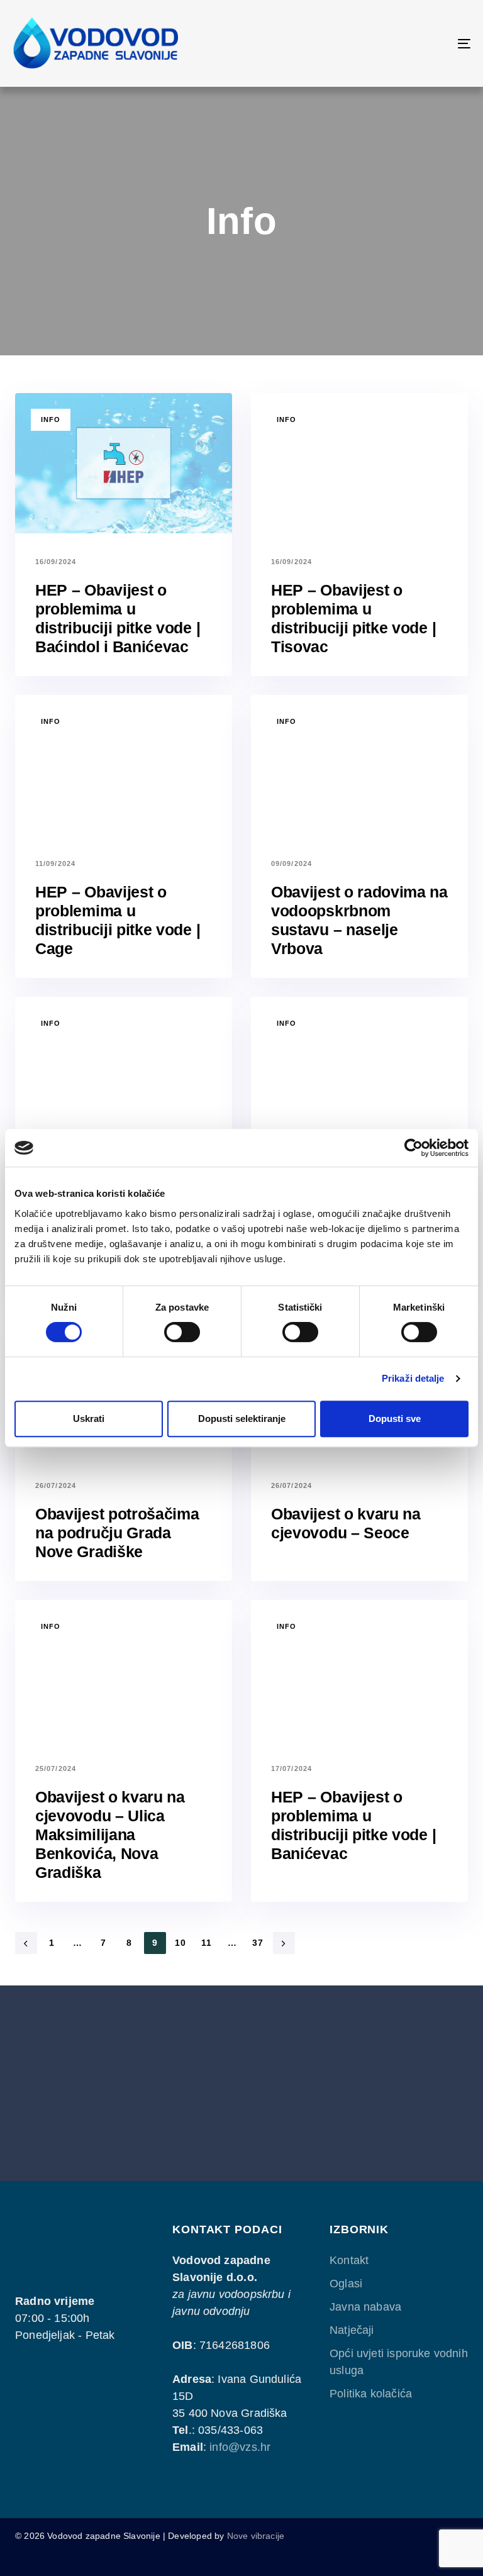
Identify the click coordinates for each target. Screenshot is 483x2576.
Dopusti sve (395, 1418)
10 (181, 1943)
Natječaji (352, 2330)
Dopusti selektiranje (242, 1418)
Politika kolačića (371, 2394)
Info (51, 419)
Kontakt (349, 2260)
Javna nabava (365, 2307)
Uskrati (89, 1418)
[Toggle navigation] (394, 43)
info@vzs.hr (240, 2447)
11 (207, 1943)
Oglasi (346, 2284)
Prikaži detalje (413, 1378)
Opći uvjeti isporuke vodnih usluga (399, 2362)
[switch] (182, 1332)
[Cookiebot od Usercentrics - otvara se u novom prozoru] (414, 1148)
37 (258, 1943)
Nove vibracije (256, 2536)
